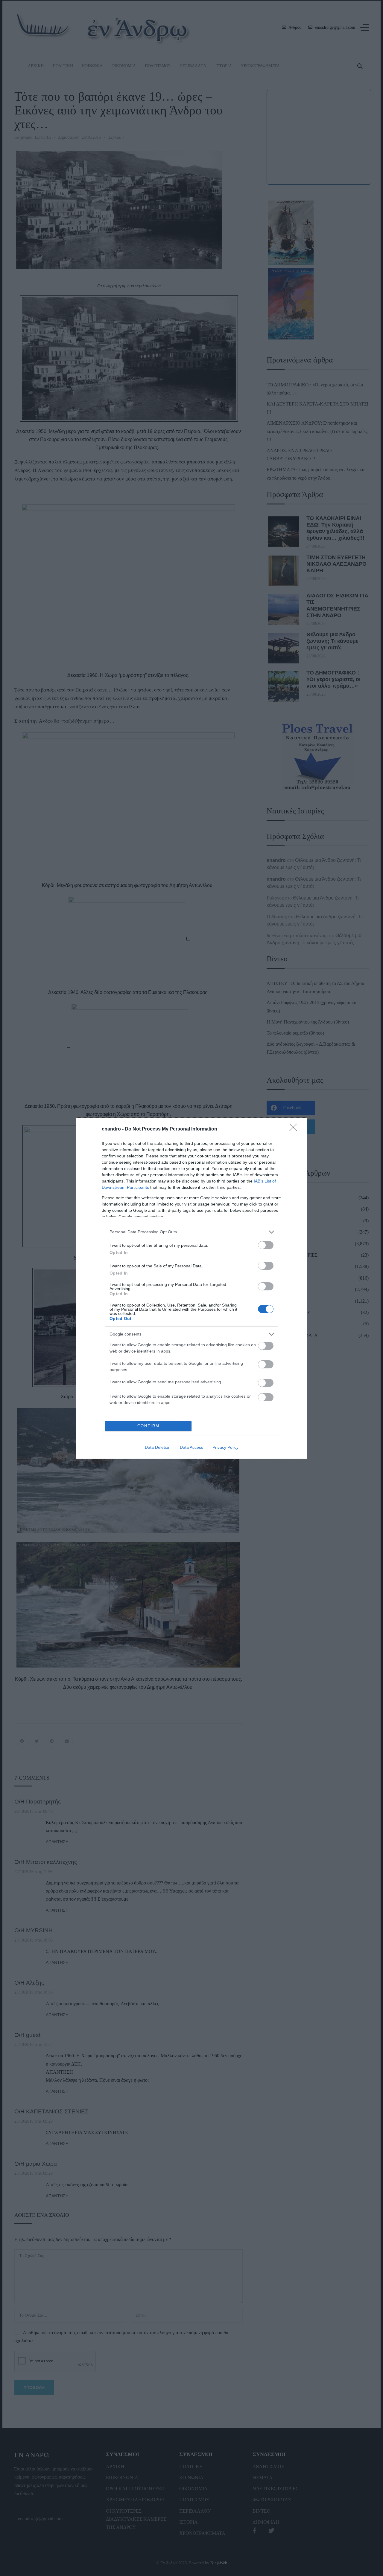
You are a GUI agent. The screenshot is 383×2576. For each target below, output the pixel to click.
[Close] (295, 1129)
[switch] (266, 1245)
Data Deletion (158, 1447)
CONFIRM (148, 1426)
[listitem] (191, 1232)
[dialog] (191, 1288)
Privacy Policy (225, 1447)
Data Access (191, 1447)
